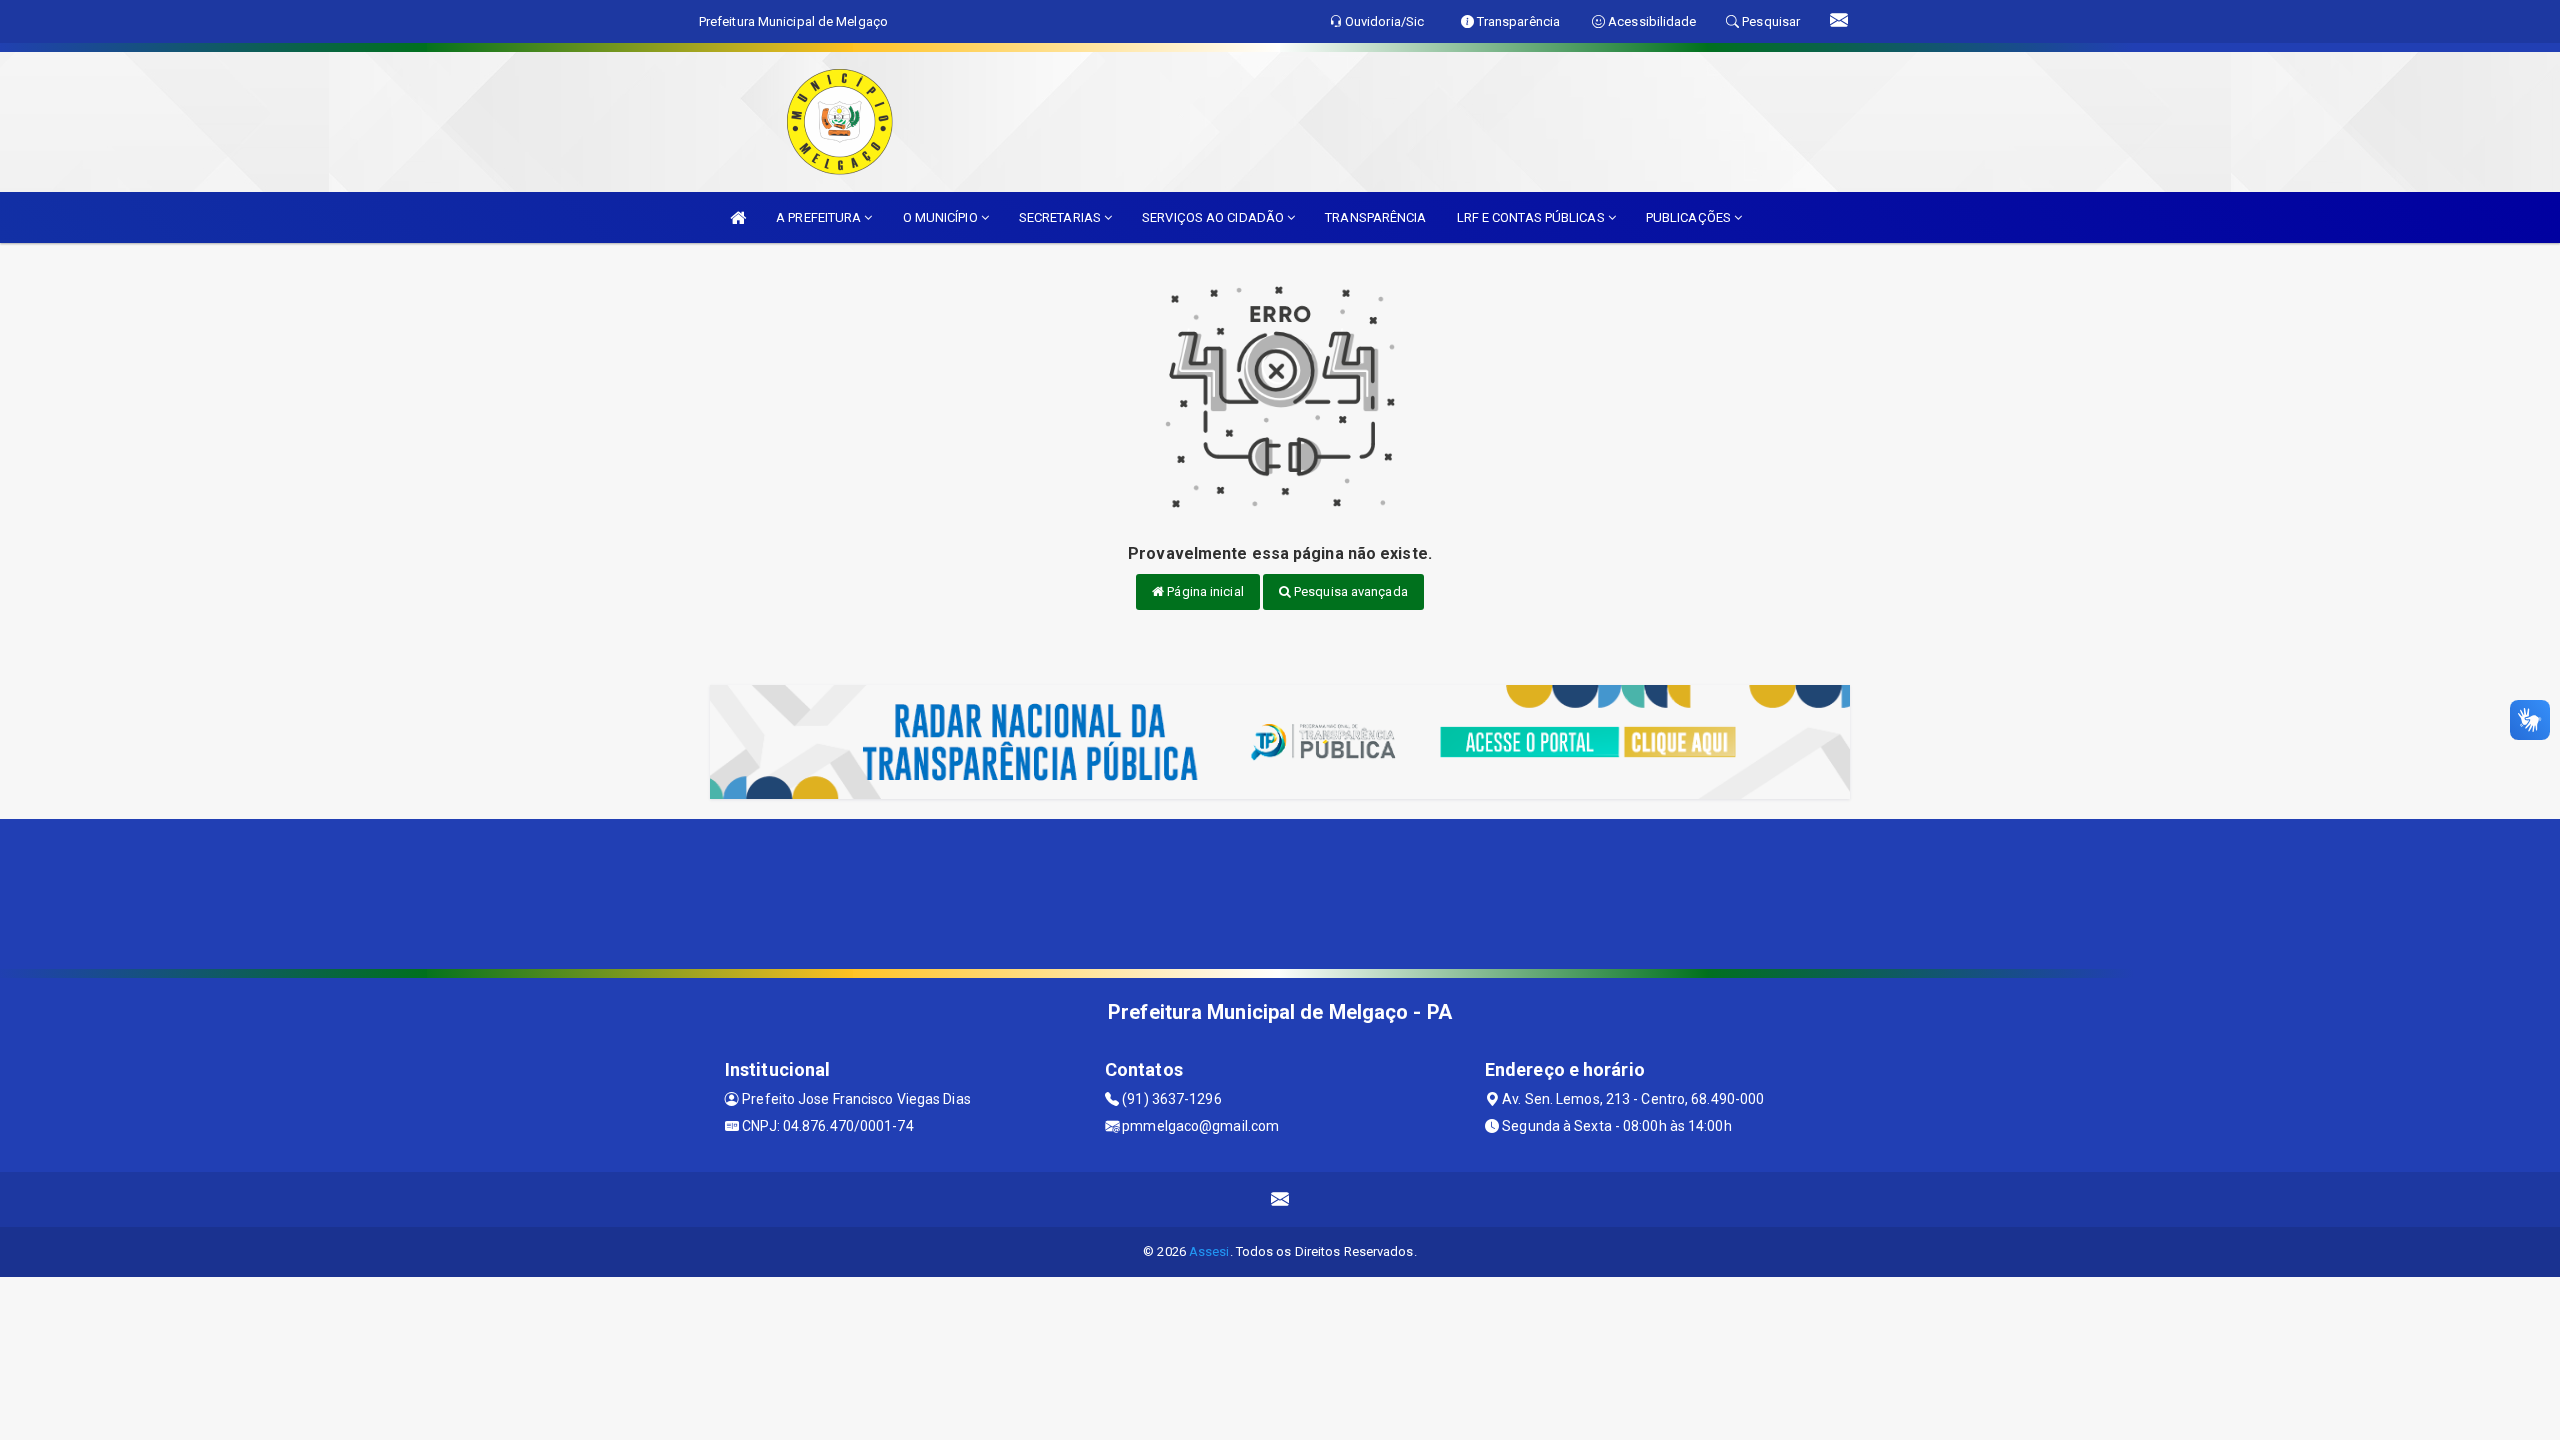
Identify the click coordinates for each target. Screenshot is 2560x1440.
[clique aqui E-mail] (1280, 1199)
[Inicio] (738, 217)
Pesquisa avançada (1349, 591)
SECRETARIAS (1061, 217)
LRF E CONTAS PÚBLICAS (1532, 217)
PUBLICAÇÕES (1690, 217)
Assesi (1209, 1251)
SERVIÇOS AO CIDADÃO (1214, 217)
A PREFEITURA (820, 217)
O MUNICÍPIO (942, 217)
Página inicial (1204, 591)
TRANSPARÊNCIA (1375, 217)
